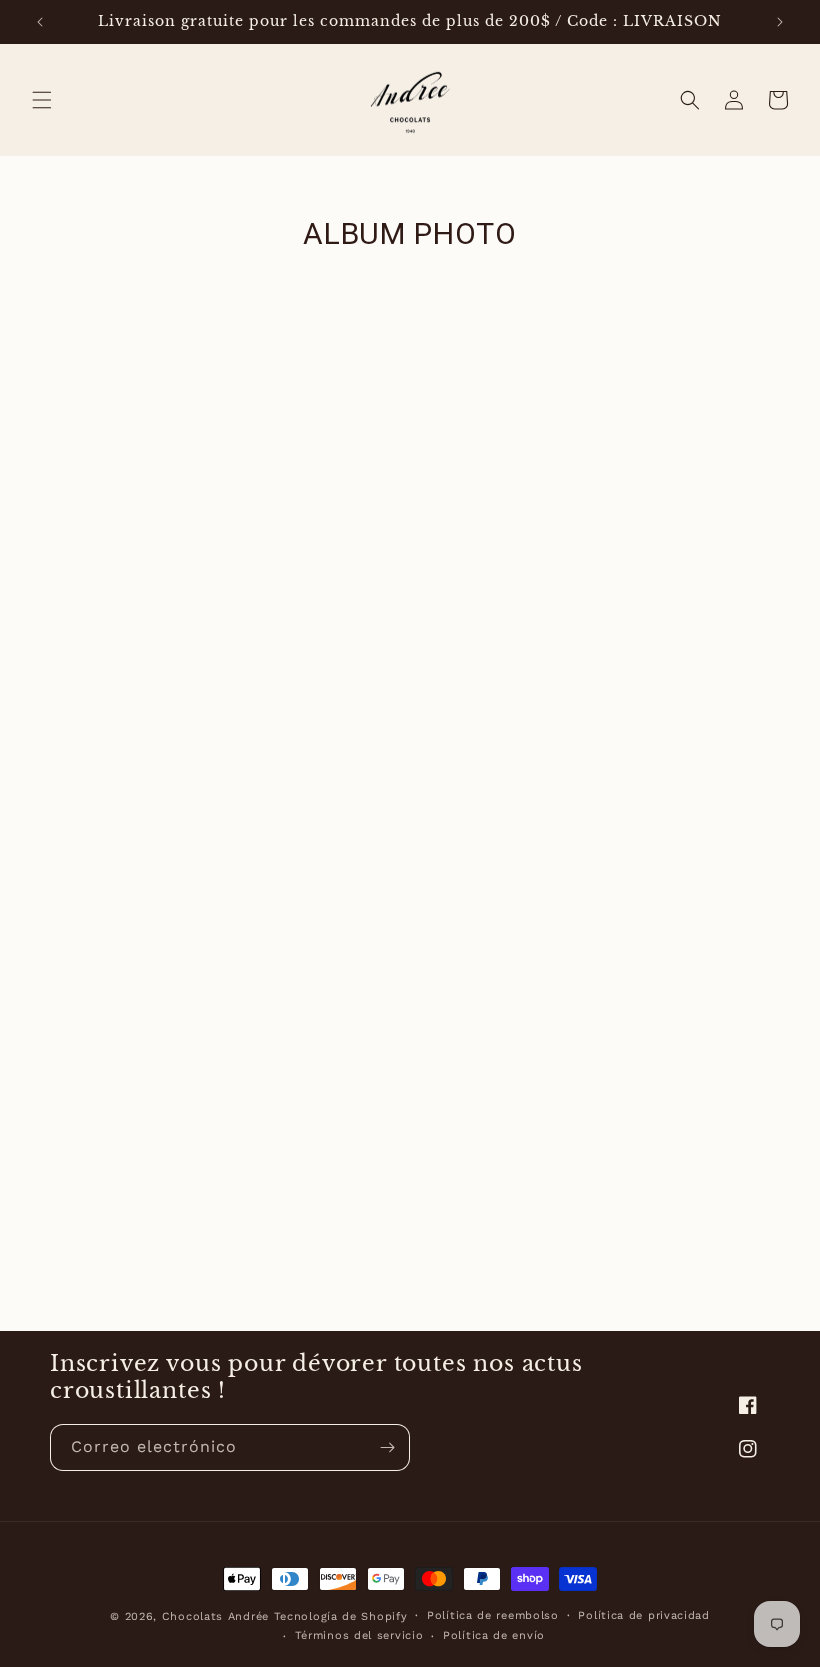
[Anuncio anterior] (40, 22)
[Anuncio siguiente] (780, 22)
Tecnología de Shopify (341, 1616)
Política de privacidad (643, 1615)
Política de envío (494, 1635)
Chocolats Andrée (215, 1616)
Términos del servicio (359, 1635)
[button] (42, 100)
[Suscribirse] (387, 1447)
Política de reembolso (493, 1615)
